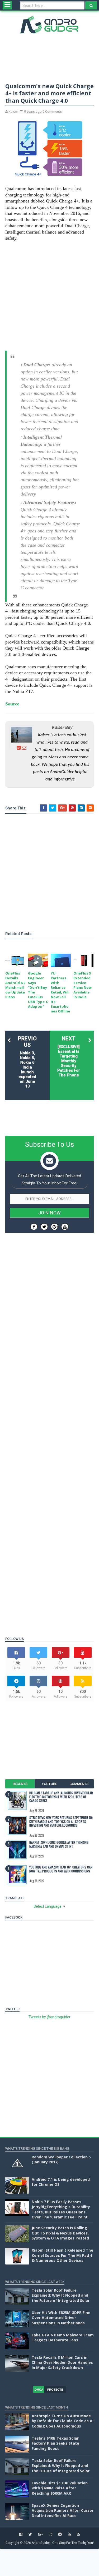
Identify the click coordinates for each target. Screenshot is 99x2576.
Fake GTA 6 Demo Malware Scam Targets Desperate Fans (63, 2338)
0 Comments (52, 112)
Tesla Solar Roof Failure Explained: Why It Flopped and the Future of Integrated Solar (61, 2295)
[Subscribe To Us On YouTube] (65, 1227)
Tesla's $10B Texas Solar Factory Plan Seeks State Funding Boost (55, 2443)
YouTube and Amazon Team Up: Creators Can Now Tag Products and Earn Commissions (61, 1869)
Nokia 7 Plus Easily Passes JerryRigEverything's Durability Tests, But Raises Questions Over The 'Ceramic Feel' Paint (61, 2209)
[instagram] (50, 2535)
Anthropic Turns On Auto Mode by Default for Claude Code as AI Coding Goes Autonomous (63, 2421)
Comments (79, 1784)
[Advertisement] (49, 296)
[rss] (79, 2535)
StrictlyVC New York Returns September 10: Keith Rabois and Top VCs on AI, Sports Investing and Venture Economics (61, 1821)
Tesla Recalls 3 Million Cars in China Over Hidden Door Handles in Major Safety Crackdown (62, 2362)
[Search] (91, 5)
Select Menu (7, 5)
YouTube (49, 1784)
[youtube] (69, 2535)
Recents (20, 1784)
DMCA (39, 2390)
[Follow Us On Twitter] (44, 1227)
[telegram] (60, 2535)
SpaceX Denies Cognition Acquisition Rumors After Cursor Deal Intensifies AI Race (63, 2510)
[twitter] (30, 2535)
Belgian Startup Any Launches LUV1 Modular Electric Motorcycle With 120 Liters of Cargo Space (61, 1797)
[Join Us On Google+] (55, 1227)
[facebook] (21, 2535)
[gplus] (40, 2535)
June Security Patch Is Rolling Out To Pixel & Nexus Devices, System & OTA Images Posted (60, 2233)
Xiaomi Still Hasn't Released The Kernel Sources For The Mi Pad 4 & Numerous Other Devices (62, 2255)
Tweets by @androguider (49, 2017)
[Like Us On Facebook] (34, 1227)
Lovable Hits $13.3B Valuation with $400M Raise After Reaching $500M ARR (60, 2488)
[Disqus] (49, 1420)
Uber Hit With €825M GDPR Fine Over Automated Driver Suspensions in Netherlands (61, 2318)
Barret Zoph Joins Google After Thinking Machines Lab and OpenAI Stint (59, 1844)
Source (12, 704)
